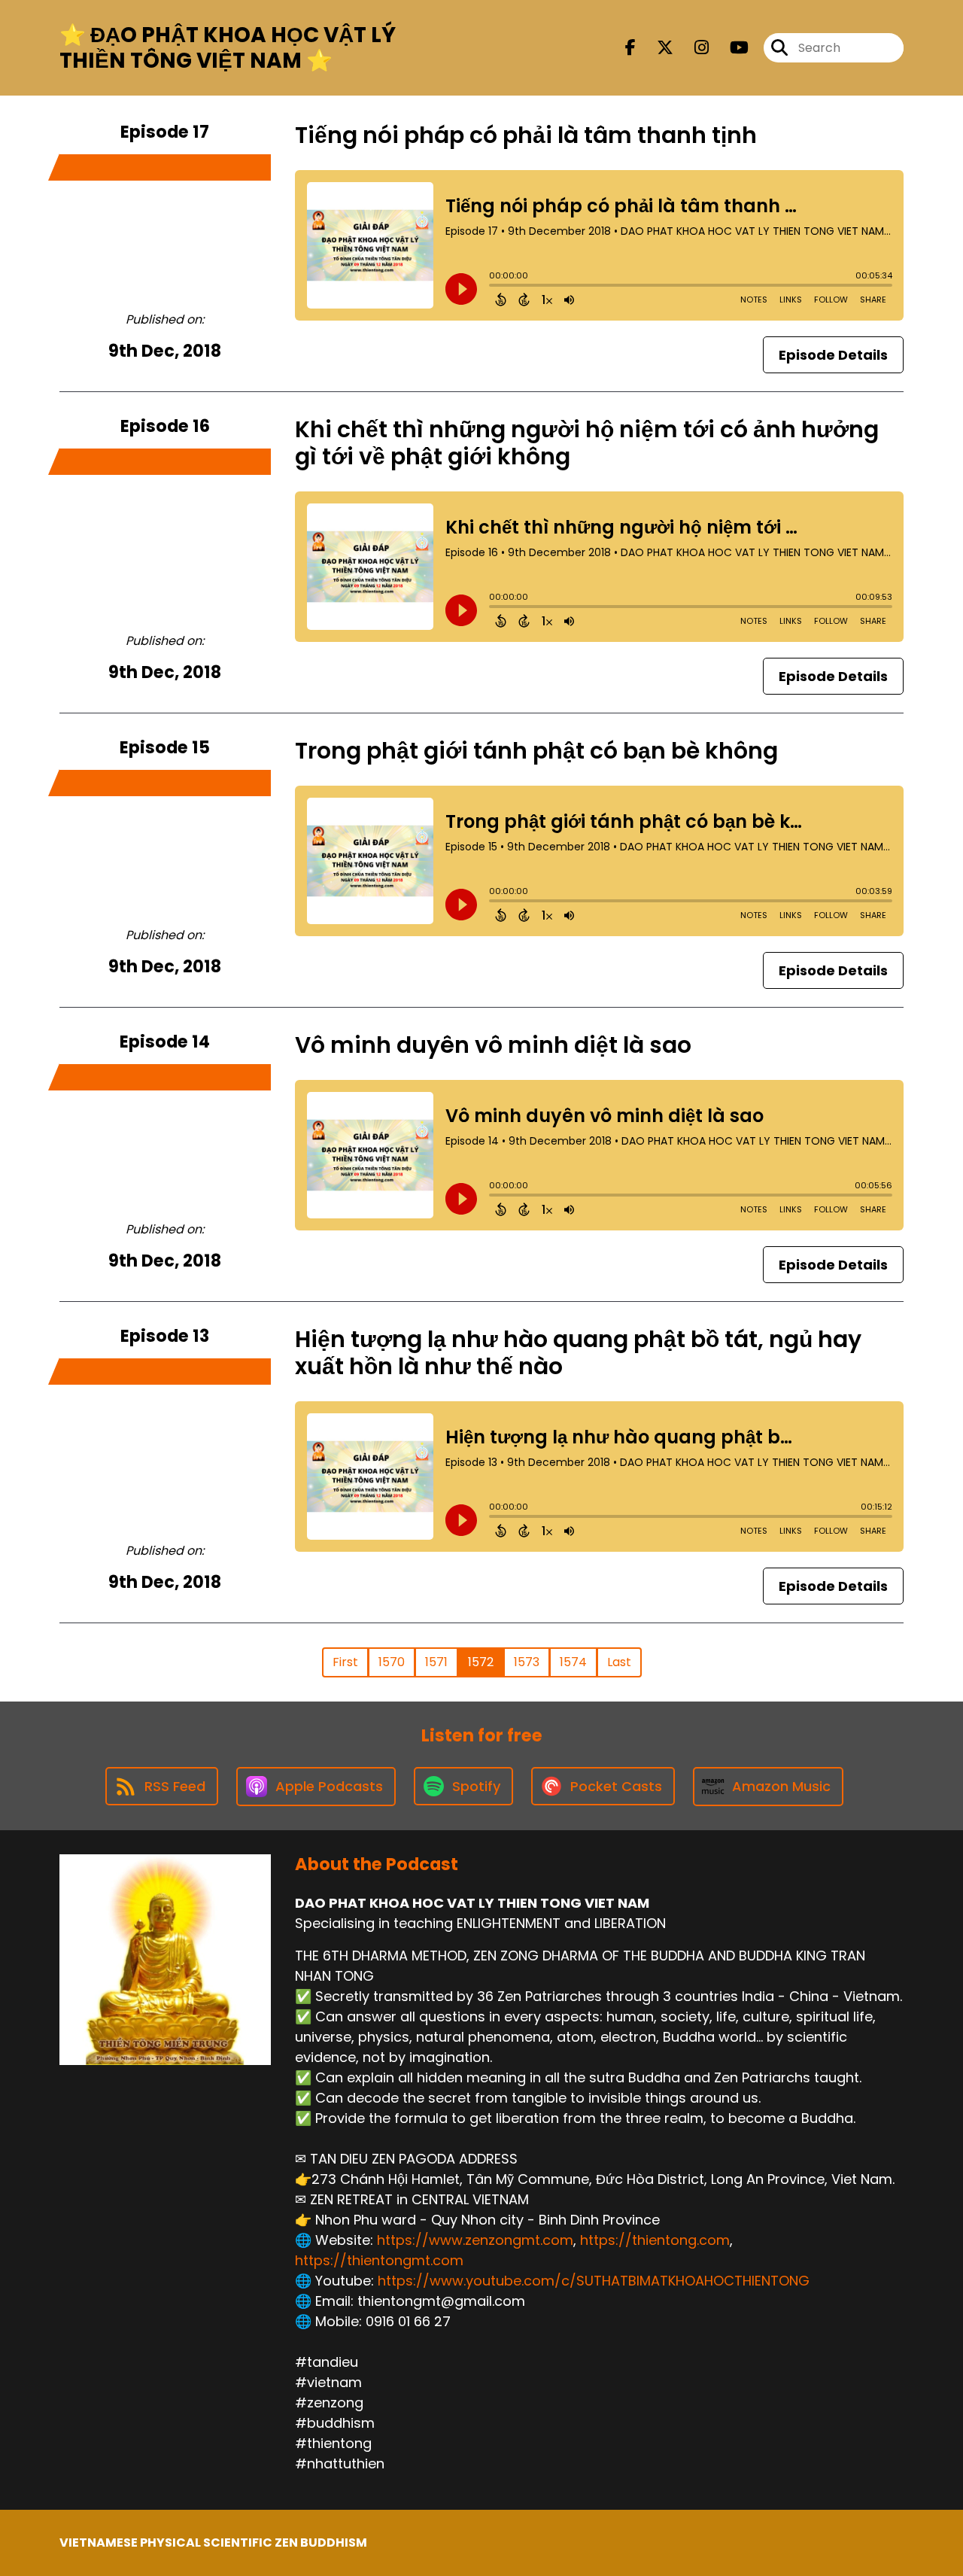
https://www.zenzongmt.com (475, 2240)
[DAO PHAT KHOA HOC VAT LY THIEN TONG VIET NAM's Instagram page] (693, 48)
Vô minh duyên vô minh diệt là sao (493, 1045)
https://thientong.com (655, 2240)
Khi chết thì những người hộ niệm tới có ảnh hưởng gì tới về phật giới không (587, 443)
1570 (392, 1662)
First (345, 1662)
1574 (573, 1662)
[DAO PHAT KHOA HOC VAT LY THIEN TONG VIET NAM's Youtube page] (730, 48)
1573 (527, 1662)
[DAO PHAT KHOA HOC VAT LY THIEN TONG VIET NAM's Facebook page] (630, 48)
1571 (436, 1662)
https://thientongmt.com (379, 2260)
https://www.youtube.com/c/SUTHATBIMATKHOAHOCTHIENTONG (594, 2281)
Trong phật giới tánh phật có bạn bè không (536, 751)
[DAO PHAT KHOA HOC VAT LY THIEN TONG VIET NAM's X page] (656, 48)
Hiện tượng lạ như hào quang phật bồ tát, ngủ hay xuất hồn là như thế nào (578, 1353)
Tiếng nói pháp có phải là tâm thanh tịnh (526, 135)
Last (619, 1662)
